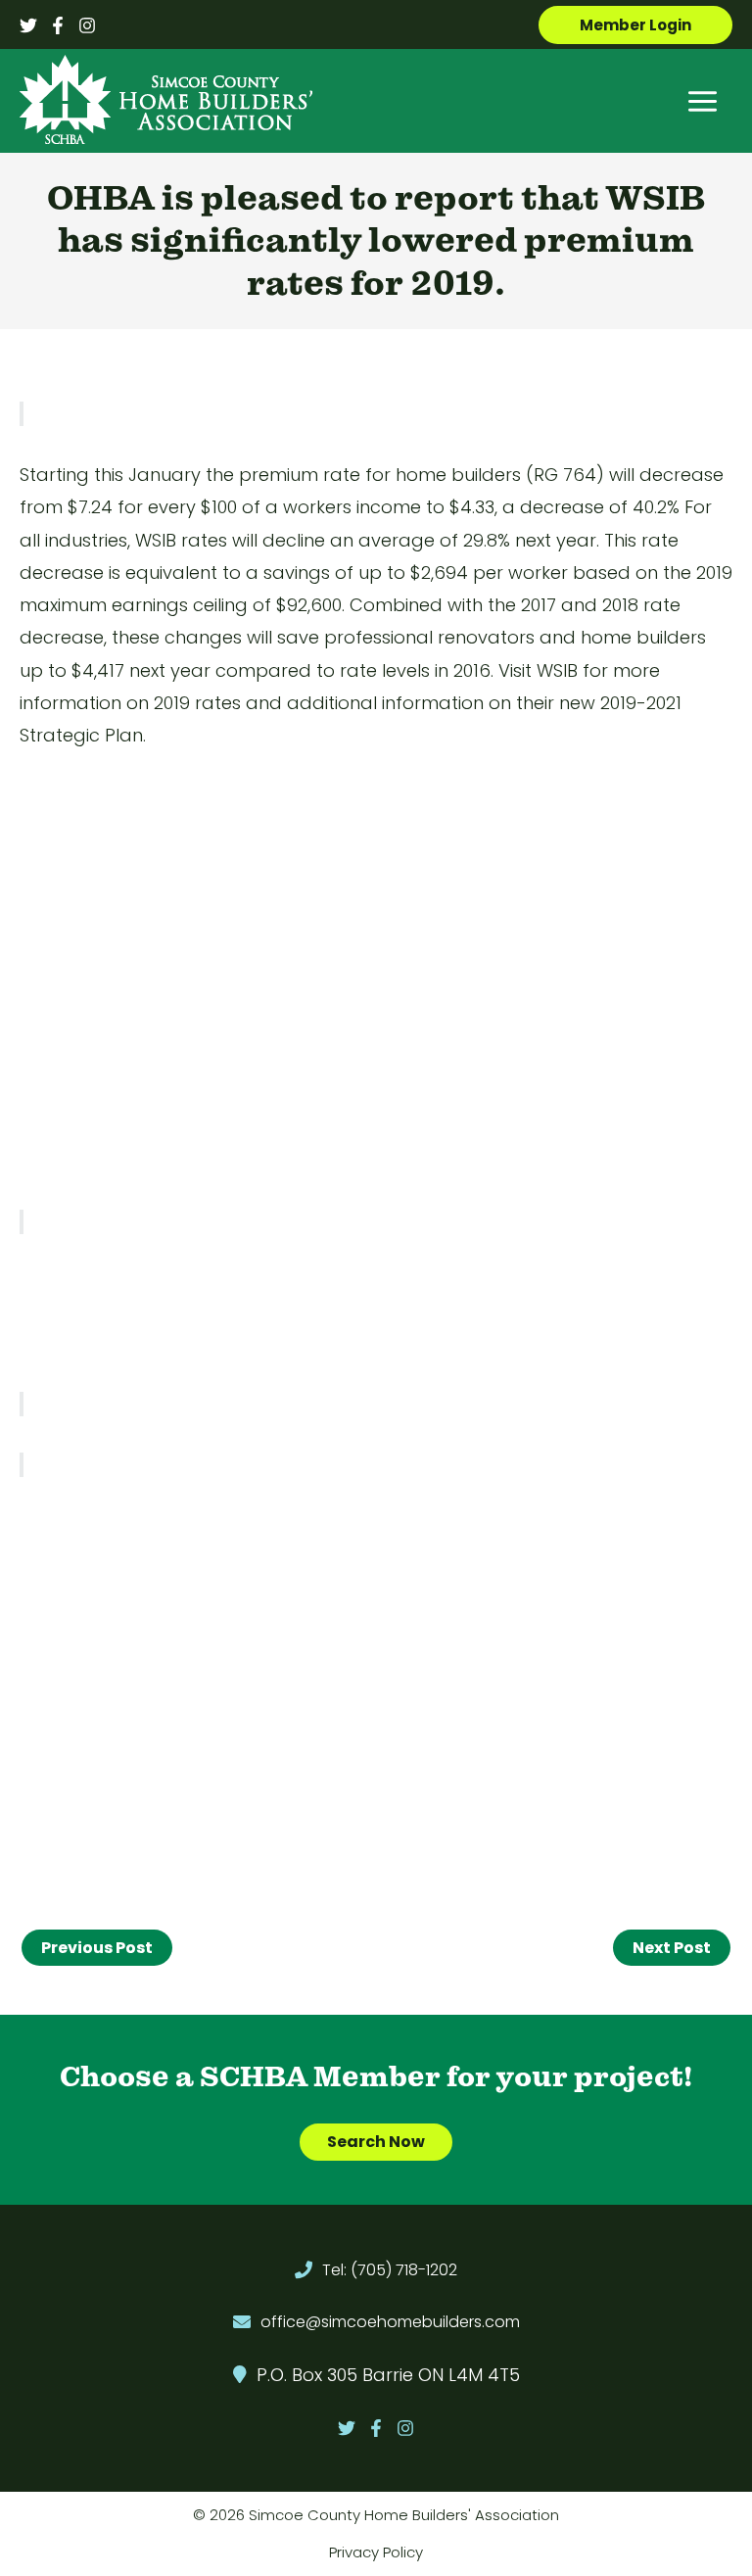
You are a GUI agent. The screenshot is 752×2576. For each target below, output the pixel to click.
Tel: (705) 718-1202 (390, 2270)
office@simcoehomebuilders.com (390, 2322)
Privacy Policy (376, 2552)
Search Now (376, 2142)
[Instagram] (87, 25)
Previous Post (97, 1948)
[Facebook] (58, 25)
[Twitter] (28, 25)
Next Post (672, 1948)
